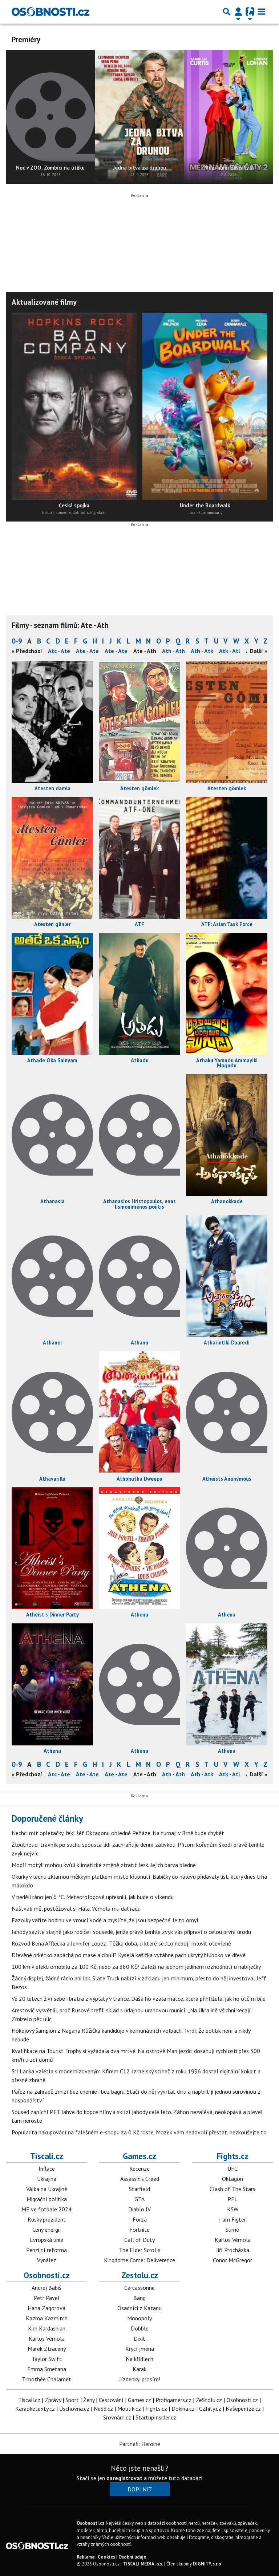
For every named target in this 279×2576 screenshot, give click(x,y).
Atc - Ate (59, 651)
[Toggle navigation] (262, 12)
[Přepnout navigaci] (238, 12)
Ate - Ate (87, 651)
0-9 (17, 641)
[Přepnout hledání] (227, 12)
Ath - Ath (173, 651)
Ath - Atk (202, 651)
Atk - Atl (230, 651)
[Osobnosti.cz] (50, 12)
